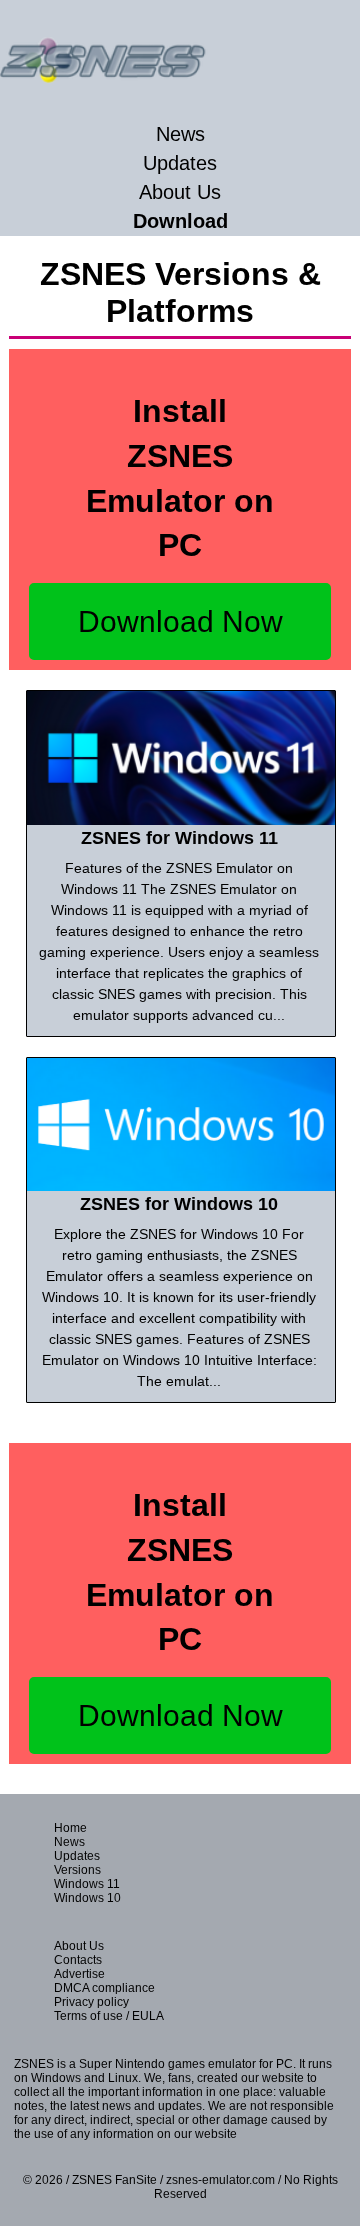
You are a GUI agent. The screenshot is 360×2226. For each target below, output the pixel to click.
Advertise (79, 1974)
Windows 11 (87, 1884)
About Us (180, 192)
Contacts (78, 1960)
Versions (77, 1870)
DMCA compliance (104, 1988)
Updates (180, 163)
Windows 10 (87, 1898)
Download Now (180, 621)
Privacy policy (91, 2002)
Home (70, 1828)
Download (180, 221)
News (180, 134)
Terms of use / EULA (109, 2016)
